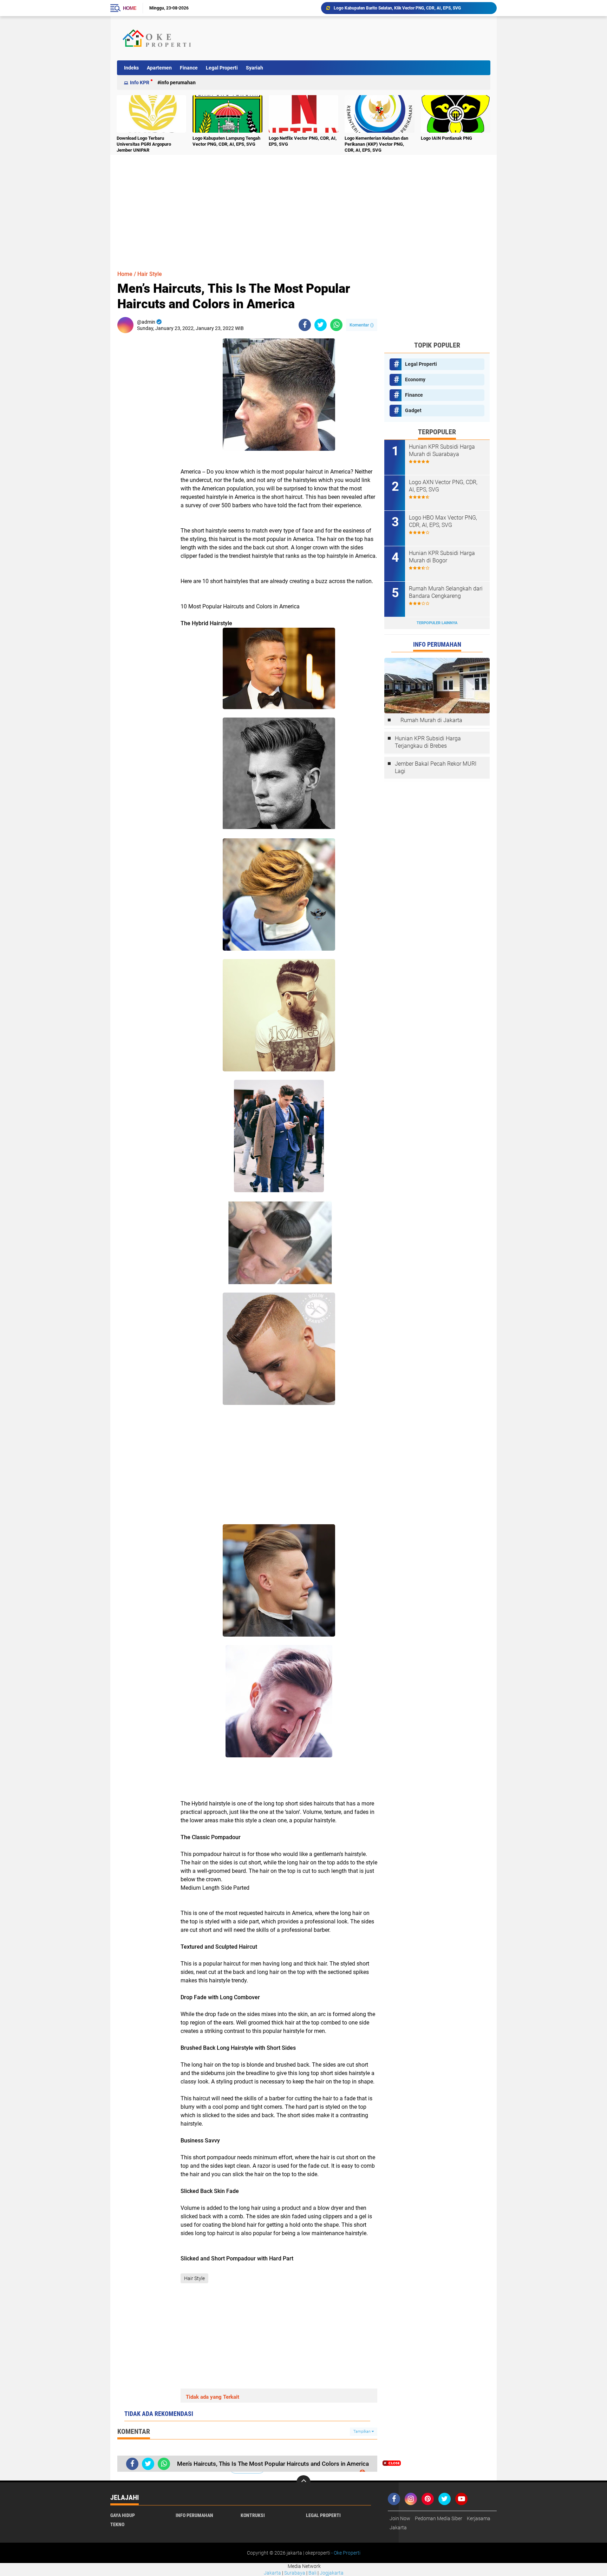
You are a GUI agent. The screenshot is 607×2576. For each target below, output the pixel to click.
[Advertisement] (361, 38)
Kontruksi (253, 2515)
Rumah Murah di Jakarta (431, 720)
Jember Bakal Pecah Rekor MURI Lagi (436, 767)
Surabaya (295, 2573)
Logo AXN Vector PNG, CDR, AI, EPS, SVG (443, 486)
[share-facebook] (305, 325)
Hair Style (150, 274)
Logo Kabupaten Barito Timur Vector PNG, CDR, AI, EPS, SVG (391, 8)
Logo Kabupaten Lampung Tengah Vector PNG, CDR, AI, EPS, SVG (226, 141)
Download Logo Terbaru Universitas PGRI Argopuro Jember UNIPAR (144, 144)
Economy (415, 379)
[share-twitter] (321, 325)
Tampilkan (363, 2432)
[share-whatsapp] (336, 325)
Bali (312, 2573)
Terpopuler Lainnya (437, 623)
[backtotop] (303, 2482)
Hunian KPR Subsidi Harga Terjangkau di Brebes (428, 742)
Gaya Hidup (123, 2515)
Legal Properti (222, 68)
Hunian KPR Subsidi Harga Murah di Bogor (442, 557)
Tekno (117, 2524)
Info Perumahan (178, 82)
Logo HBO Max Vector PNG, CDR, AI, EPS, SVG (443, 521)
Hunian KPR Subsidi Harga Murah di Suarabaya (442, 450)
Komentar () (362, 325)
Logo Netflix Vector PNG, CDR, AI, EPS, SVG (303, 141)
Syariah (254, 68)
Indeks (131, 68)
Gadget (413, 410)
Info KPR (140, 82)
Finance (189, 68)
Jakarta (272, 2573)
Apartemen (159, 68)
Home (130, 8)
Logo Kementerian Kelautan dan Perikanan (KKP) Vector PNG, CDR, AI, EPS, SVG (376, 144)
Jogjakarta (332, 2573)
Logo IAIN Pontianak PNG (446, 138)
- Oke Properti (345, 2553)
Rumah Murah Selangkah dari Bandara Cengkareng (446, 592)
